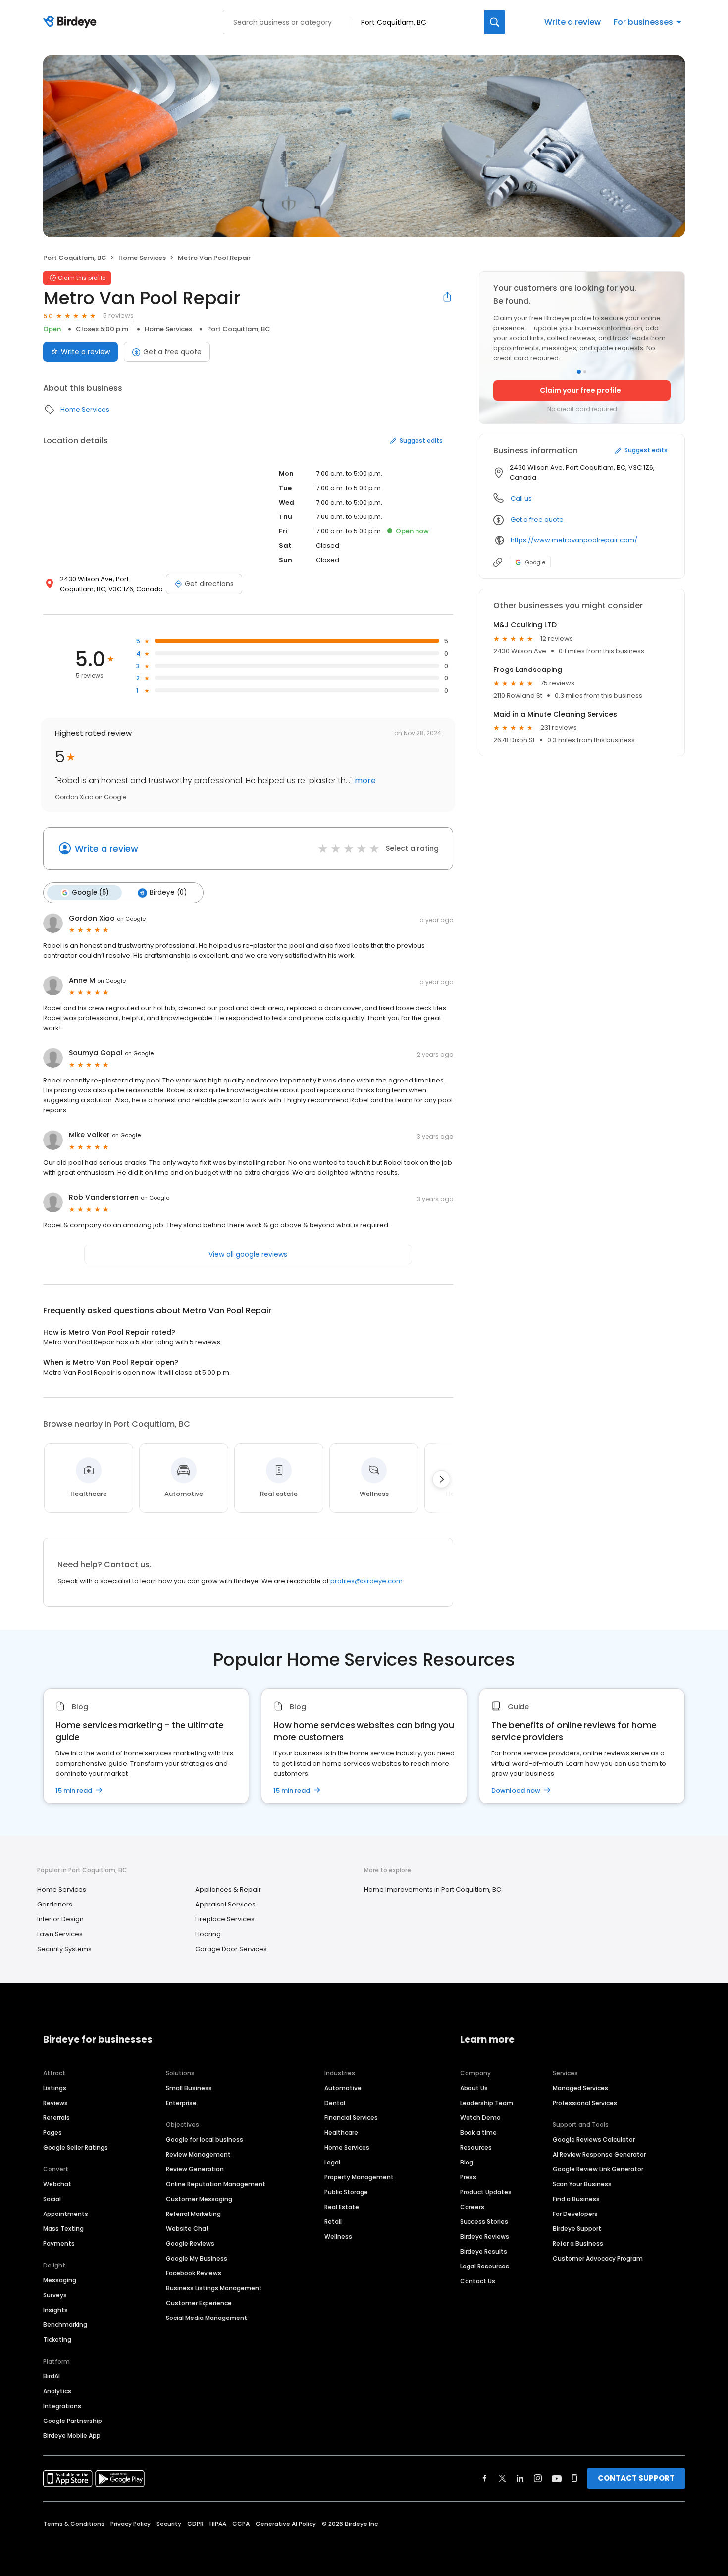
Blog (467, 2162)
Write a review (572, 22)
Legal (332, 2162)
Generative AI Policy (286, 2524)
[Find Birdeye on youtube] (557, 2478)
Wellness (338, 2237)
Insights (55, 2310)
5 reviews (118, 316)
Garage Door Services (231, 1949)
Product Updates (486, 2192)
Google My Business (197, 2258)
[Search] (495, 22)
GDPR (195, 2524)
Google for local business (205, 2139)
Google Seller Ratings (76, 2147)
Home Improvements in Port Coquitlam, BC (433, 1889)
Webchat (57, 2184)
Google (535, 562)
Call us (521, 498)
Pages (52, 2133)
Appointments (66, 2214)
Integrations (62, 2406)
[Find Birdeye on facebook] (485, 2478)
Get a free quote (172, 352)
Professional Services (585, 2103)
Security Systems (64, 1949)
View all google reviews (248, 1254)
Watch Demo (480, 2118)
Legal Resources (485, 2266)
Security (169, 2524)
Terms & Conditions (74, 2524)
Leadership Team (487, 2103)
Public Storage (346, 2192)
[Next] (441, 1479)
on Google (131, 919)
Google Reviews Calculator (594, 2139)
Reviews (55, 2103)
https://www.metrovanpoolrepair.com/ (574, 540)
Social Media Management (207, 2318)
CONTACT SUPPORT (636, 2478)
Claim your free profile (580, 390)
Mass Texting (63, 2229)
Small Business (189, 2088)
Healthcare (341, 2133)
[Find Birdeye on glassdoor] (574, 2478)
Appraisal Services (225, 1904)
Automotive (343, 2088)
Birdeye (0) (168, 893)
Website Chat (187, 2229)
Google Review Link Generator (598, 2169)
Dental (335, 2103)
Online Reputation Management (216, 2184)
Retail (333, 2222)
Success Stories (484, 2222)
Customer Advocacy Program (598, 2258)
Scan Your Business (582, 2184)
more (364, 781)
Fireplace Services (225, 1919)
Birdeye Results (484, 2251)
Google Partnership (73, 2421)
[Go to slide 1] (579, 372)
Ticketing (57, 2340)
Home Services (142, 258)
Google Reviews (190, 2243)
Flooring (208, 1934)
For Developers (575, 2214)
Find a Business (576, 2199)
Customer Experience (199, 2303)
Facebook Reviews (194, 2273)
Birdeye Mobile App (72, 2436)
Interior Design (60, 1919)
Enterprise (181, 2103)
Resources (476, 2147)
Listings (55, 2088)
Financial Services (351, 2118)
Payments (59, 2243)
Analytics (57, 2391)
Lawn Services (60, 1934)
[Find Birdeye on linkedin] (520, 2478)
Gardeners (55, 1904)
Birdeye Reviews (485, 2237)
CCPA (241, 2524)
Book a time (478, 2133)
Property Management (359, 2177)
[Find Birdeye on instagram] (538, 2478)
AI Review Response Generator (599, 2154)
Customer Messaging (199, 2199)
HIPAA (218, 2524)
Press (468, 2177)
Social (52, 2199)
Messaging (60, 2280)
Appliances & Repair (228, 1889)
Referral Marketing (193, 2214)
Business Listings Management (214, 2288)
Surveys (55, 2295)
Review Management (198, 2154)
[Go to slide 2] (585, 372)
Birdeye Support (577, 2229)
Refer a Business (578, 2243)
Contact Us (478, 2281)
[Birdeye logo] (72, 22)
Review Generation (195, 2169)
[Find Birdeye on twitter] (502, 2478)
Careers (472, 2207)
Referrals (56, 2118)
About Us (474, 2088)
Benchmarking (65, 2325)
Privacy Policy (130, 2524)
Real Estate (342, 2207)
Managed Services (580, 2088)
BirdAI (52, 2376)
